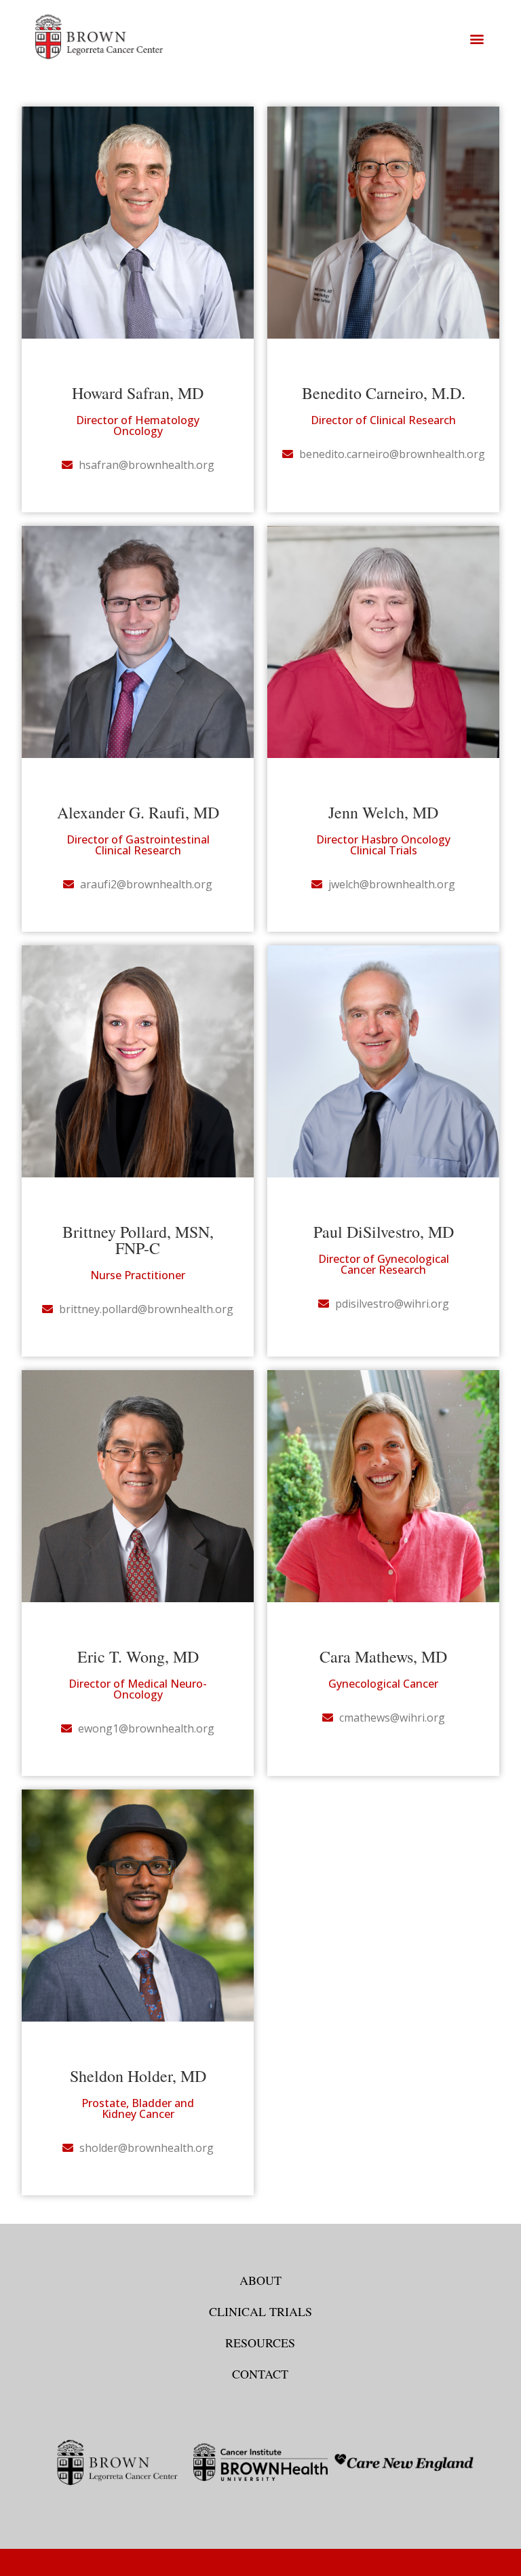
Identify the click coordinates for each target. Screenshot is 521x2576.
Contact (260, 2374)
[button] (477, 39)
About (260, 2280)
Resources (260, 2343)
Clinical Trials (260, 2311)
